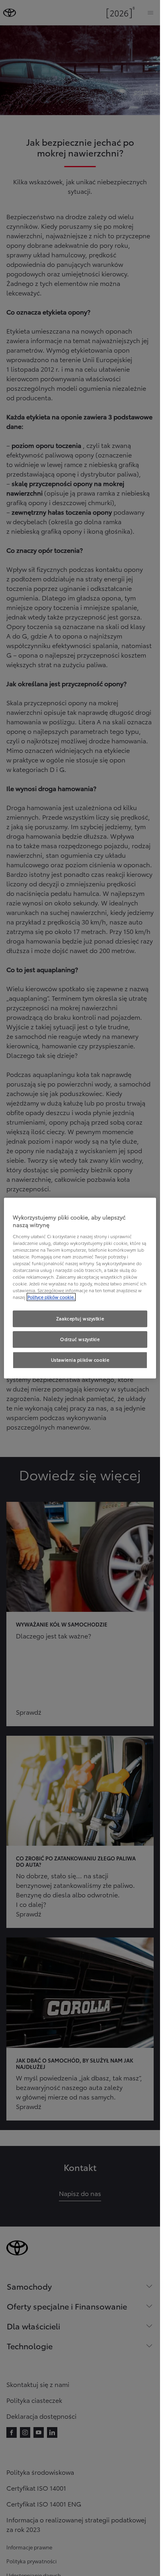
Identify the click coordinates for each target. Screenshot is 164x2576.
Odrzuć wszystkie (80, 1339)
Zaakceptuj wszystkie (80, 1319)
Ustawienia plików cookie (80, 1360)
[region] (80, 1288)
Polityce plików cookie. (51, 1297)
